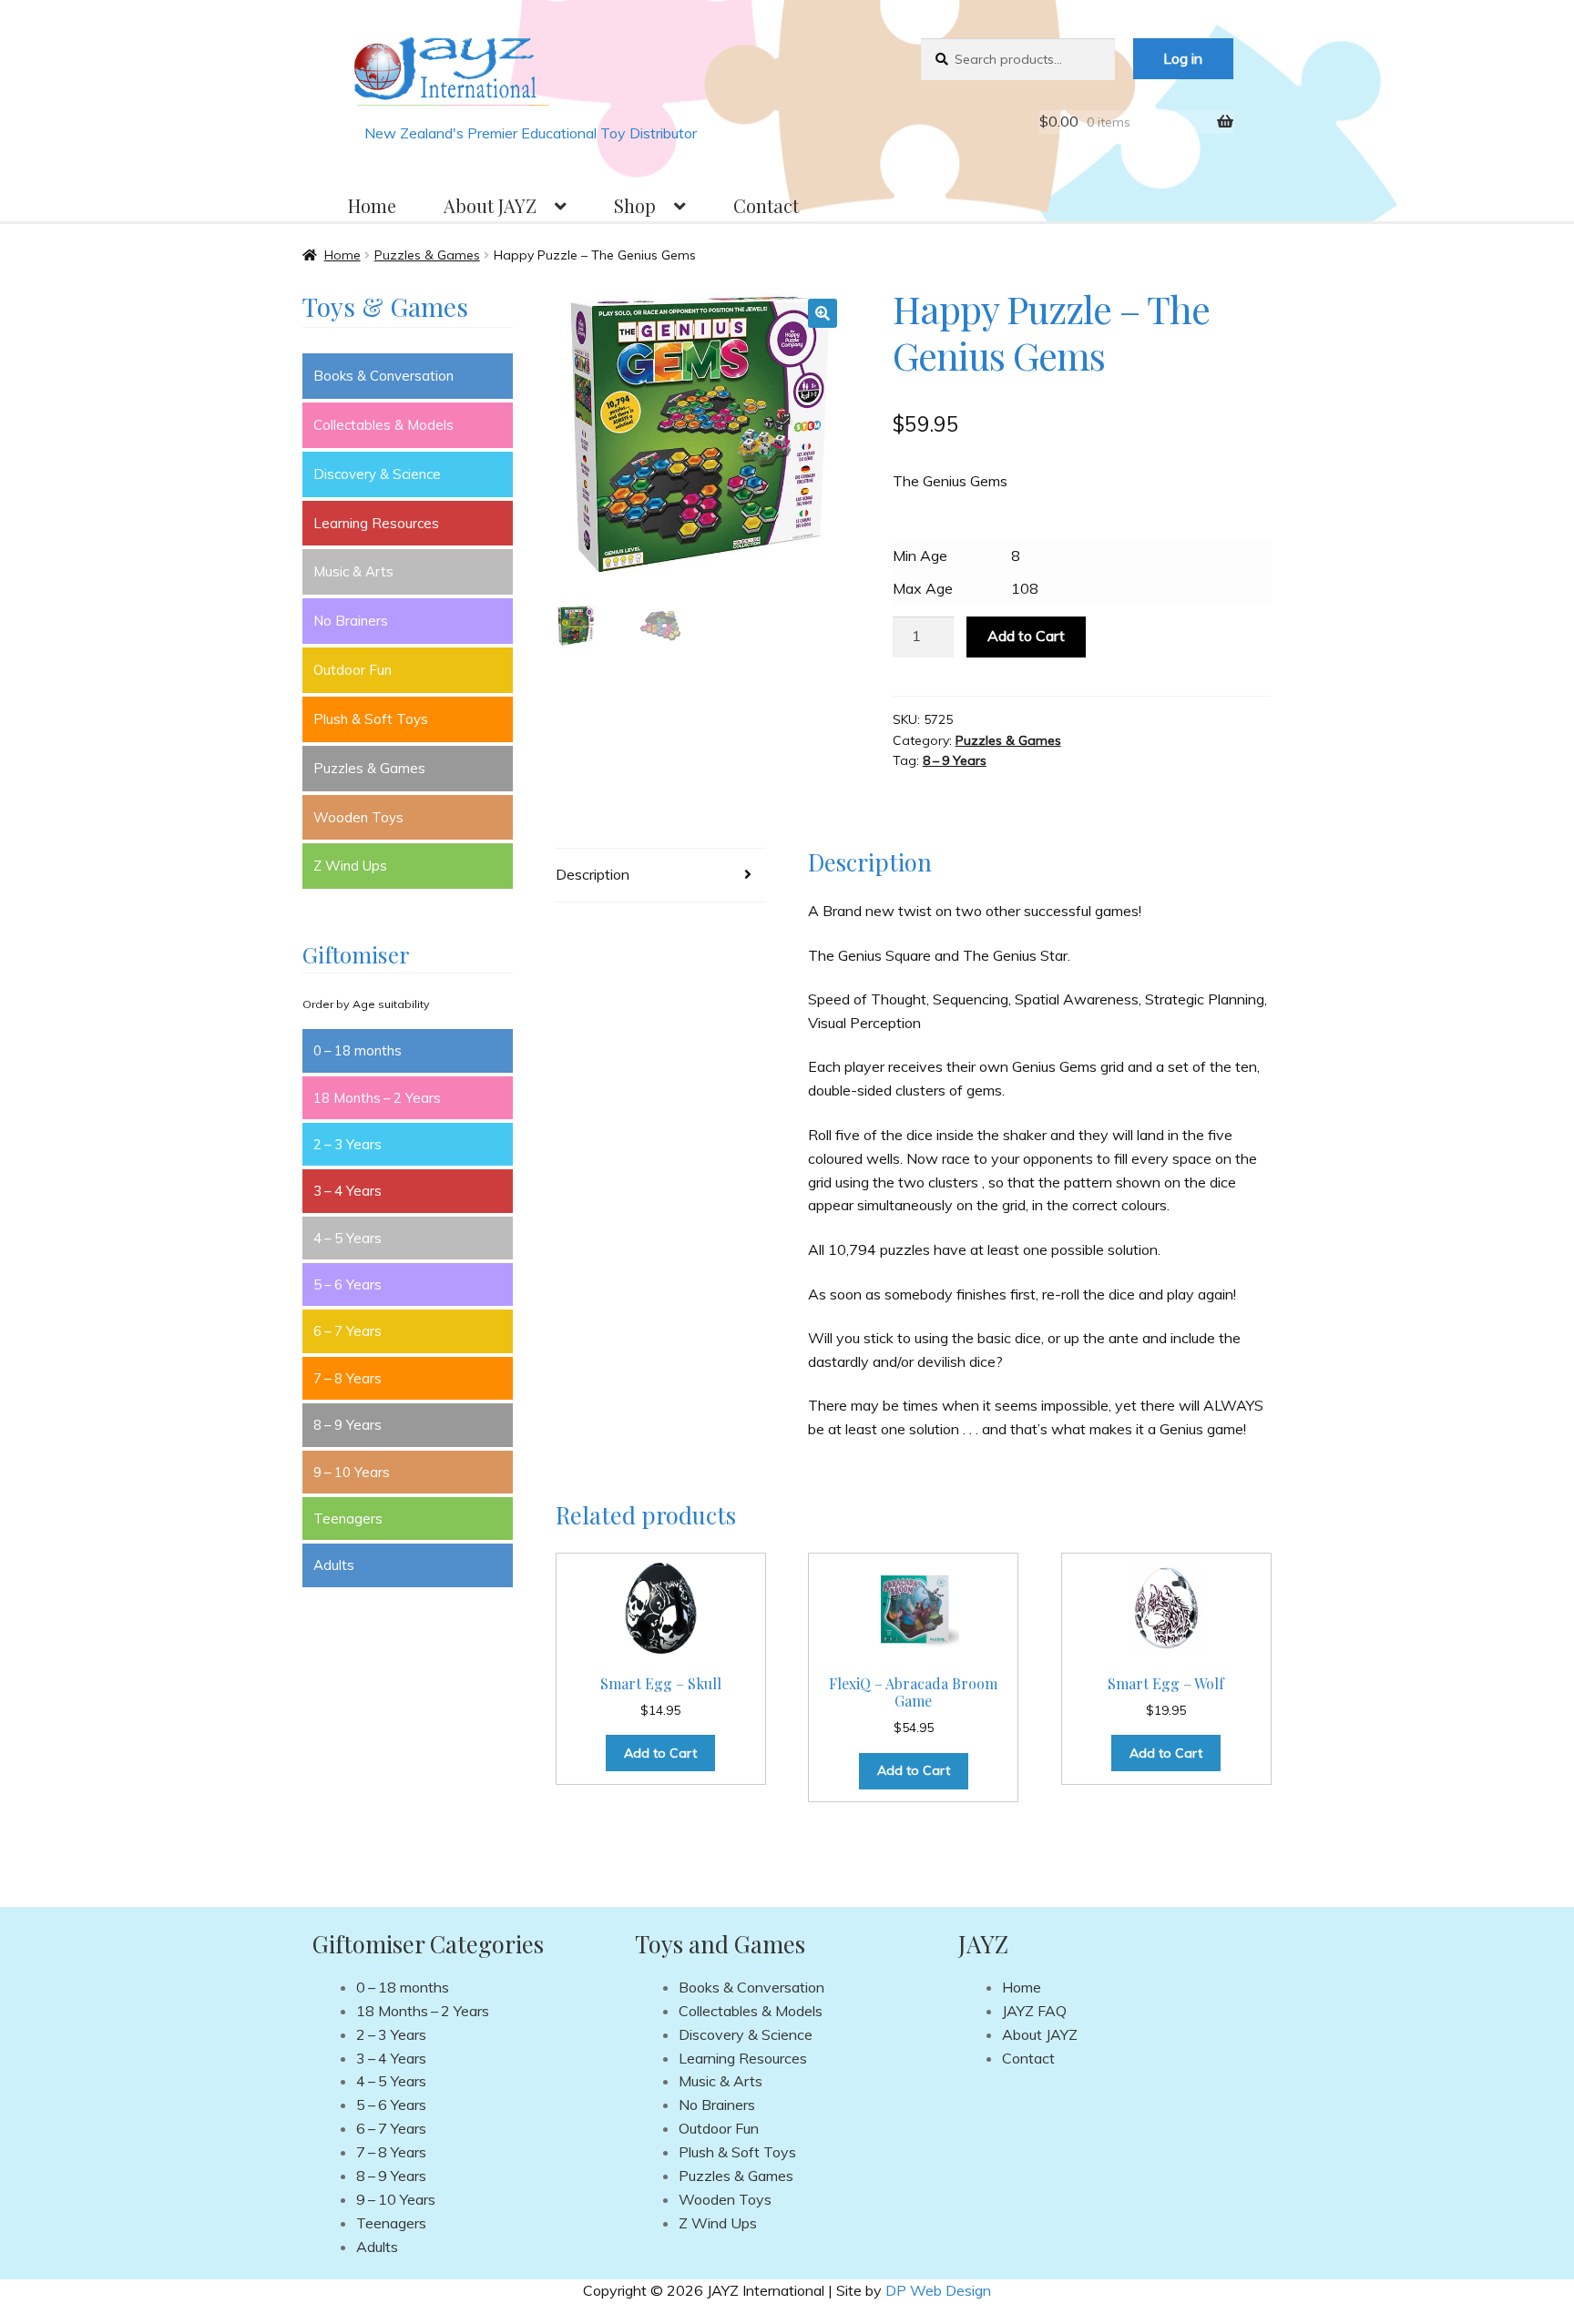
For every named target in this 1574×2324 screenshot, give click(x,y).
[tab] (661, 876)
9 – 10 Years (352, 1472)
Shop (635, 205)
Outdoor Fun (353, 670)
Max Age (923, 588)
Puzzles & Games (427, 255)
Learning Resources (376, 523)
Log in (1183, 58)
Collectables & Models (383, 425)
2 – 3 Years (348, 1144)
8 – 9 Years (955, 760)
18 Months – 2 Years (377, 1098)
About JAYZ (490, 205)
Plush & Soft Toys (371, 719)
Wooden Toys (358, 817)
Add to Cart (1026, 636)
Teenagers (348, 1519)
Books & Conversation (383, 376)
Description (593, 874)
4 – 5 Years (348, 1238)
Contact (766, 205)
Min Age (920, 556)
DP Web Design (938, 2290)
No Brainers (351, 621)
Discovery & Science (377, 474)
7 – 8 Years (348, 1378)
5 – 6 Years (348, 1284)
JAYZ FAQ (1034, 2011)
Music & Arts (353, 571)
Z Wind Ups (350, 866)
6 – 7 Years (348, 1331)
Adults (334, 1565)
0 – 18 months (358, 1050)
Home (372, 205)
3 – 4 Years (348, 1191)
